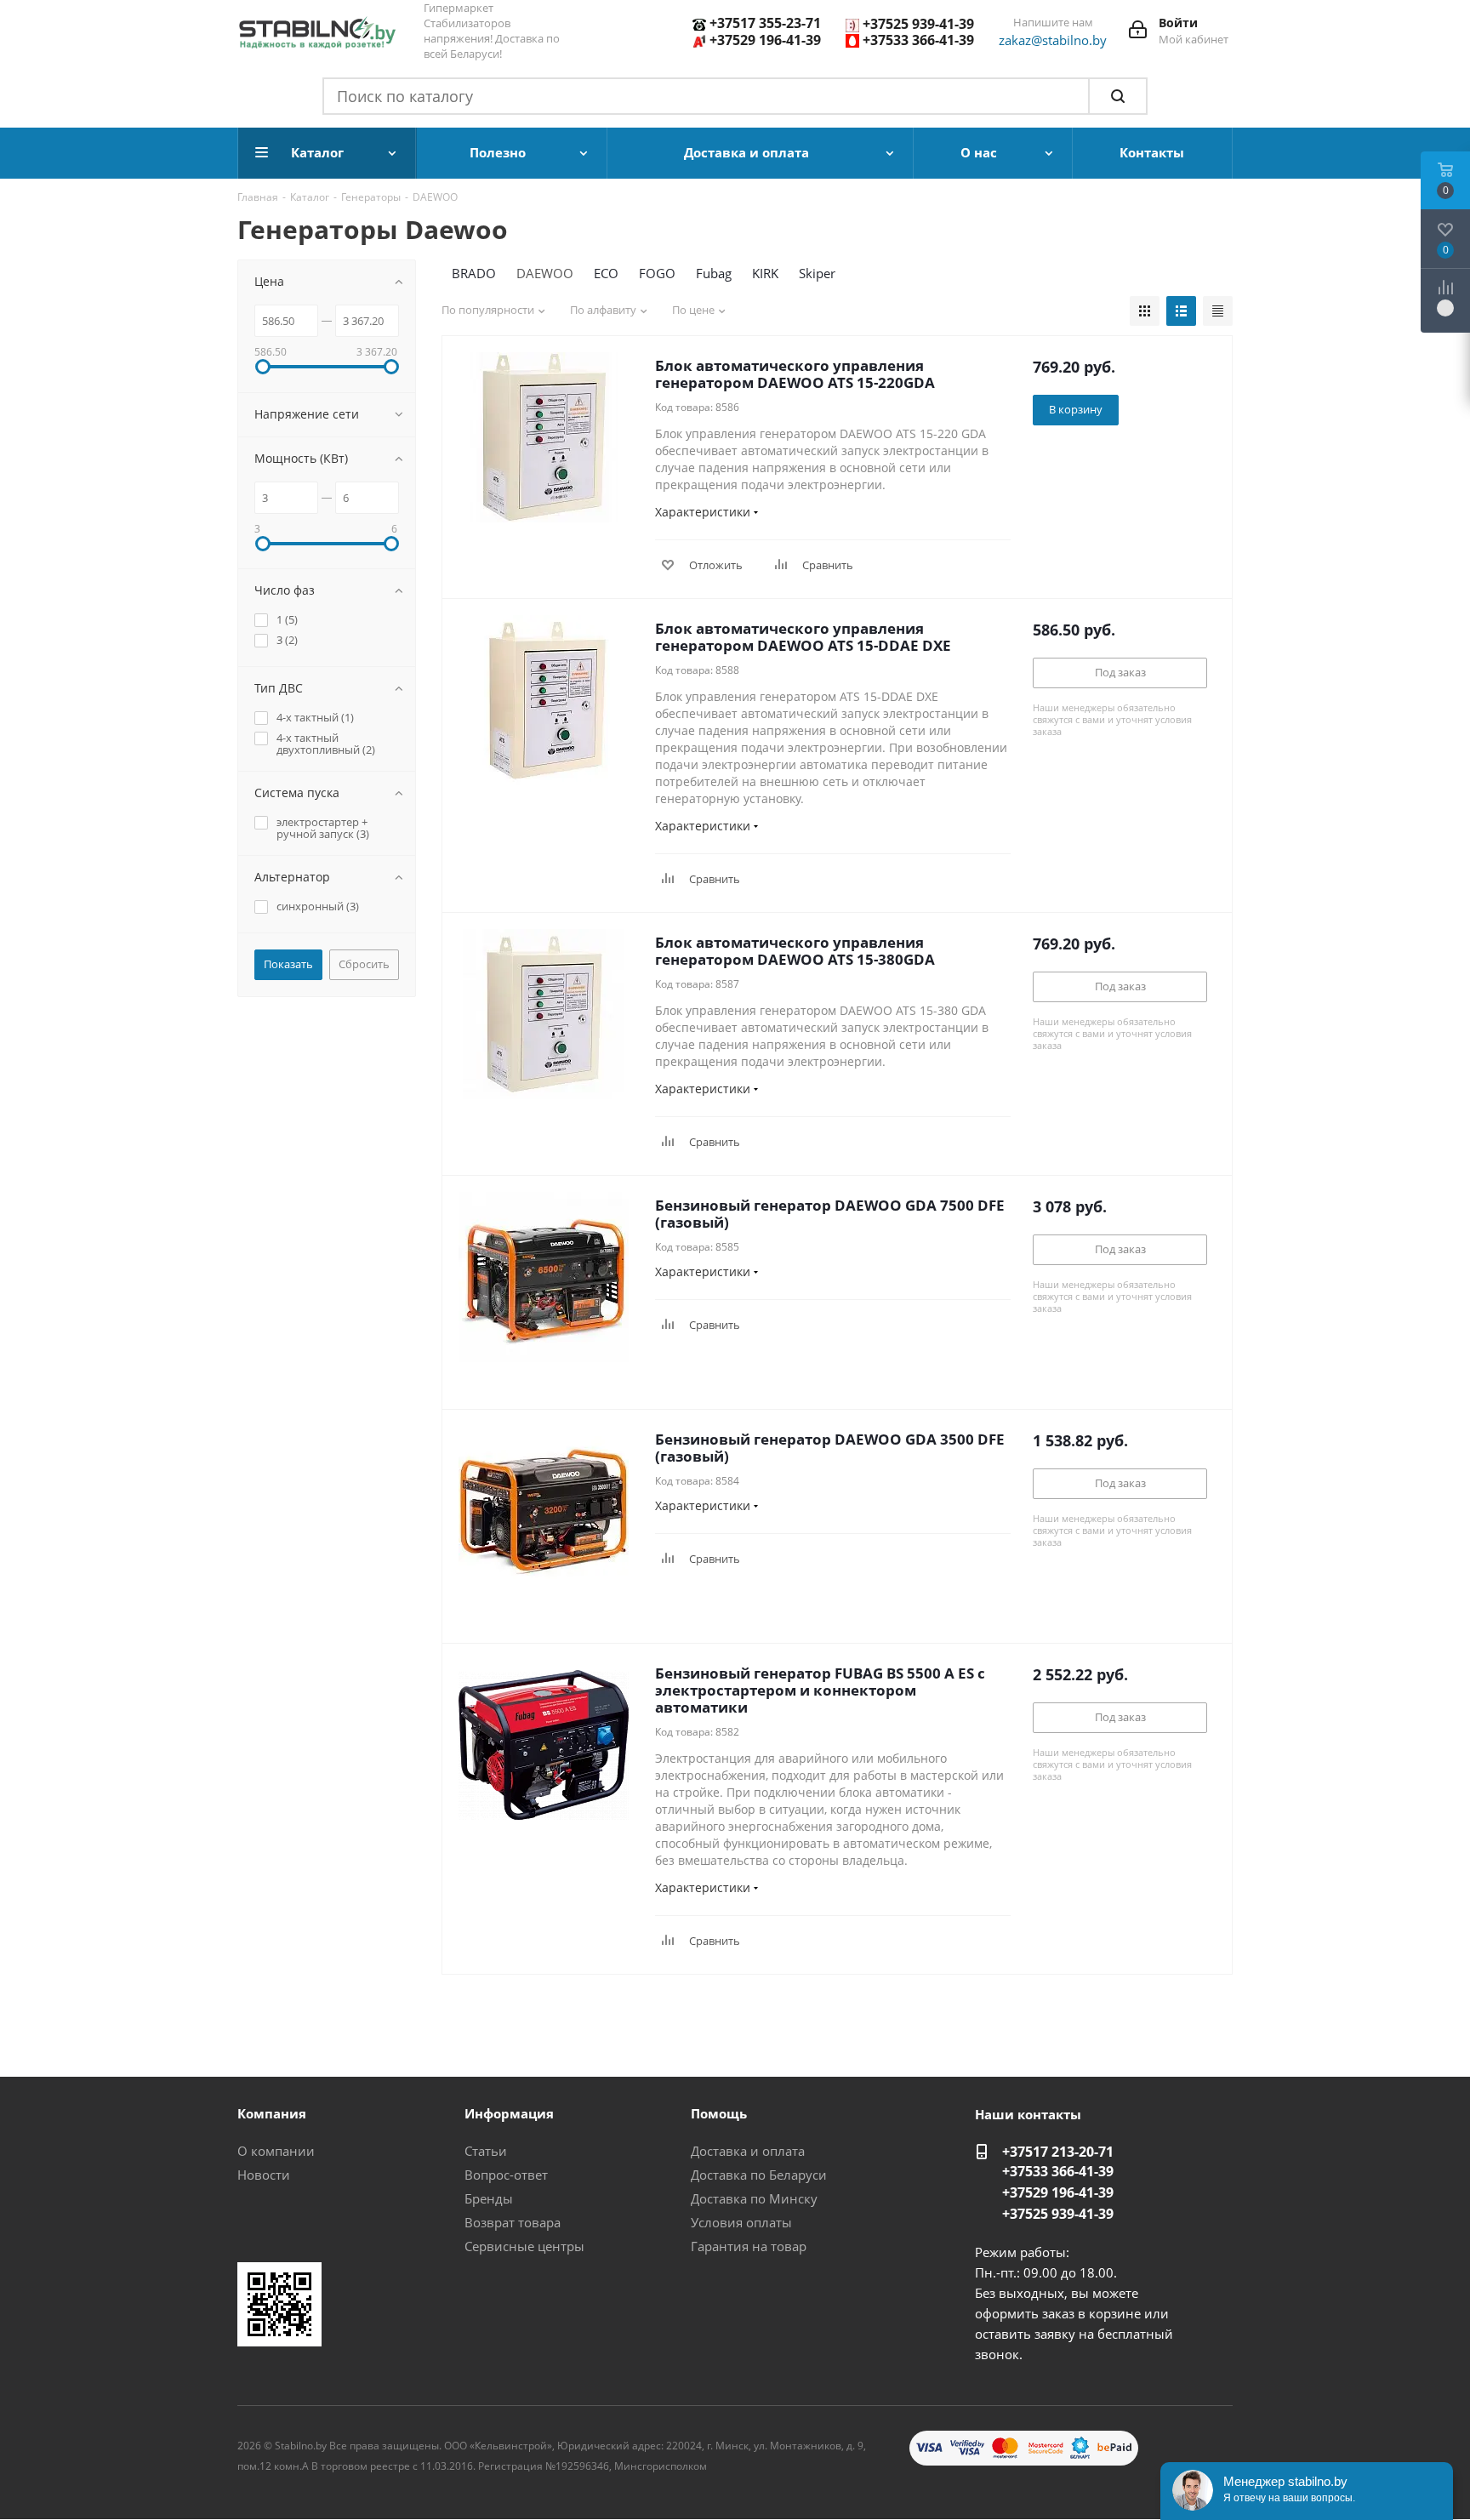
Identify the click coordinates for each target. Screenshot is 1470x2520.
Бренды (489, 2198)
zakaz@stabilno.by (1053, 40)
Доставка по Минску (754, 2198)
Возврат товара (513, 2222)
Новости (264, 2175)
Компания (272, 2113)
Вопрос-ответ (506, 2175)
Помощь (719, 2113)
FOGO (657, 273)
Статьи (486, 2151)
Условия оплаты (741, 2222)
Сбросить (364, 964)
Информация (509, 2113)
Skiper (817, 273)
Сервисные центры (524, 2246)
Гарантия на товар (749, 2246)
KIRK (765, 273)
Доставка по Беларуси (759, 2175)
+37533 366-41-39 (918, 40)
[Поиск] (1118, 96)
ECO (606, 273)
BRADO (474, 273)
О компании (276, 2151)
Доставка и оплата (748, 2151)
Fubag (714, 273)
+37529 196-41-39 (765, 40)
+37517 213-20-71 (1058, 2152)
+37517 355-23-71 (765, 23)
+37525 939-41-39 (918, 24)
